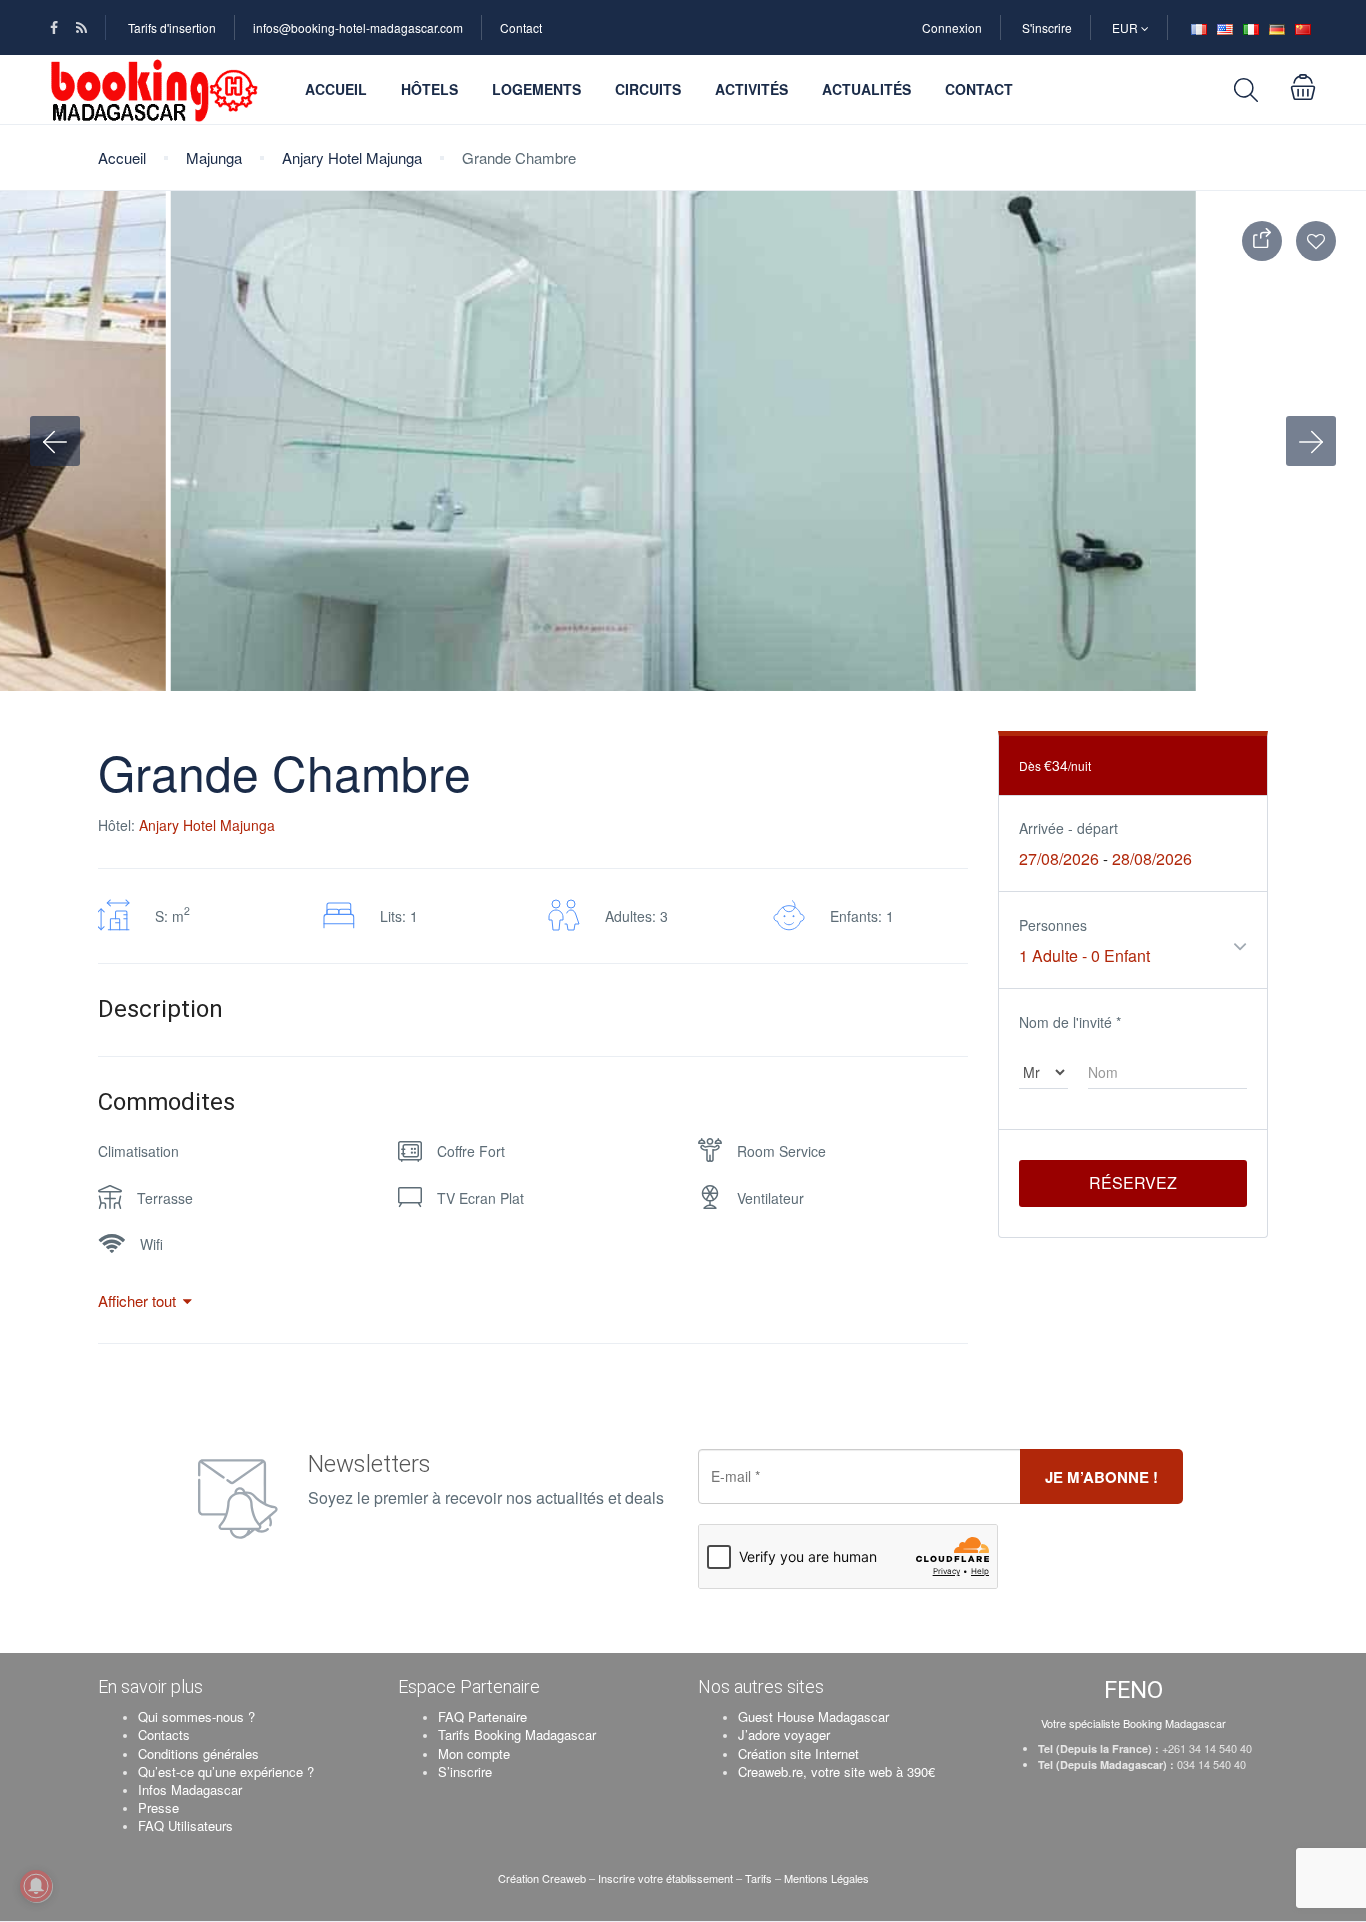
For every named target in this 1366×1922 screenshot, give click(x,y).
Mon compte (474, 1753)
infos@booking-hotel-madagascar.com (358, 27)
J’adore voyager (784, 1734)
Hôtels (429, 89)
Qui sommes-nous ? (196, 1716)
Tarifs (758, 1878)
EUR (1126, 27)
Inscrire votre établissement (665, 1878)
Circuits (648, 89)
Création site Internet (798, 1753)
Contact (521, 27)
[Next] (1311, 441)
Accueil (336, 89)
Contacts (164, 1734)
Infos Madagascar (190, 1789)
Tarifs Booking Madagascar (517, 1734)
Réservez (1133, 1182)
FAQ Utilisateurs (185, 1825)
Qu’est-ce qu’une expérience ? (226, 1771)
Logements (536, 89)
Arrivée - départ (1068, 828)
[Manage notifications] (36, 1886)
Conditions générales (198, 1753)
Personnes (1053, 925)
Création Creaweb (543, 1878)
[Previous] (55, 441)
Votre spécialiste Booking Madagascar (1133, 1723)
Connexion (952, 27)
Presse (158, 1807)
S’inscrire (465, 1771)
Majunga (214, 157)
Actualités (866, 89)
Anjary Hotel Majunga (352, 157)
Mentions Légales (826, 1878)
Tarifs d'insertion (172, 27)
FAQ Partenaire (482, 1716)
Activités (751, 89)
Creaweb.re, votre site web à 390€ (836, 1771)
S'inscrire (1047, 27)
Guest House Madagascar (813, 1716)
